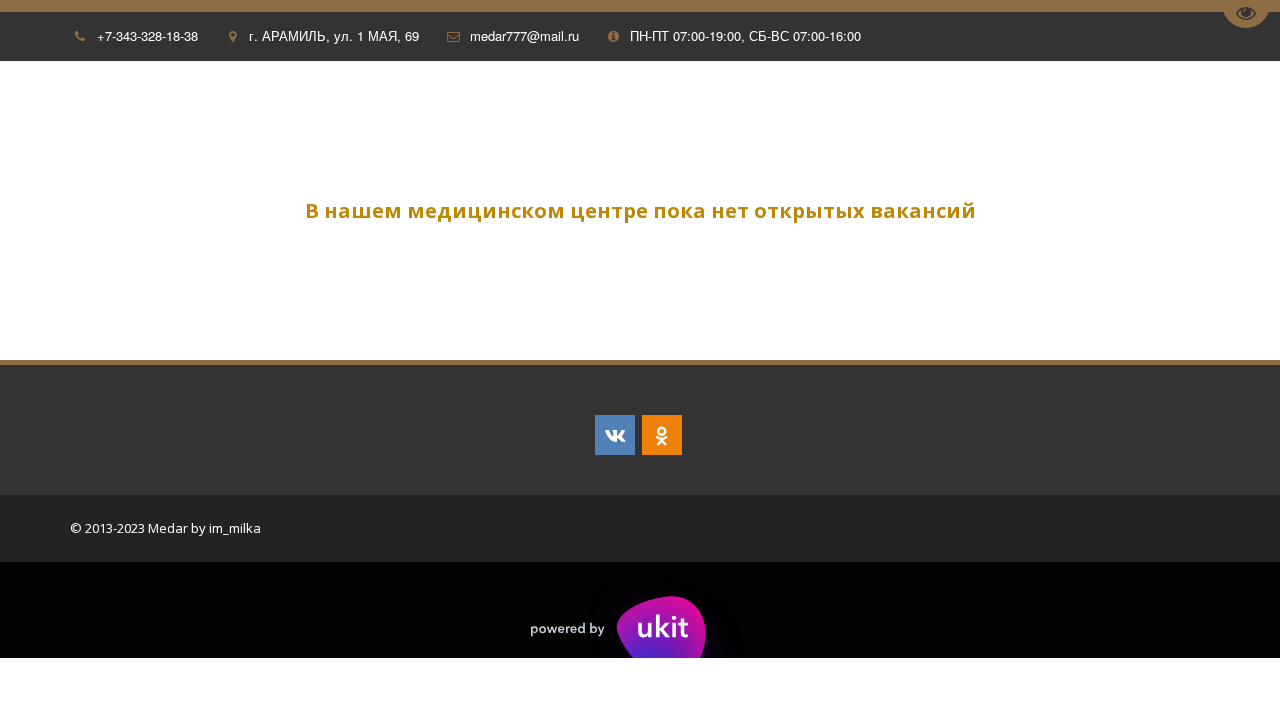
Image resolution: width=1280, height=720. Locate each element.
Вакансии (927, 104)
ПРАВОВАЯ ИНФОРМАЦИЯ (770, 104)
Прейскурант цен (1062, 104)
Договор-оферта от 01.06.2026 (544, 104)
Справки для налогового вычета (282, 104)
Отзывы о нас (75, 104)
